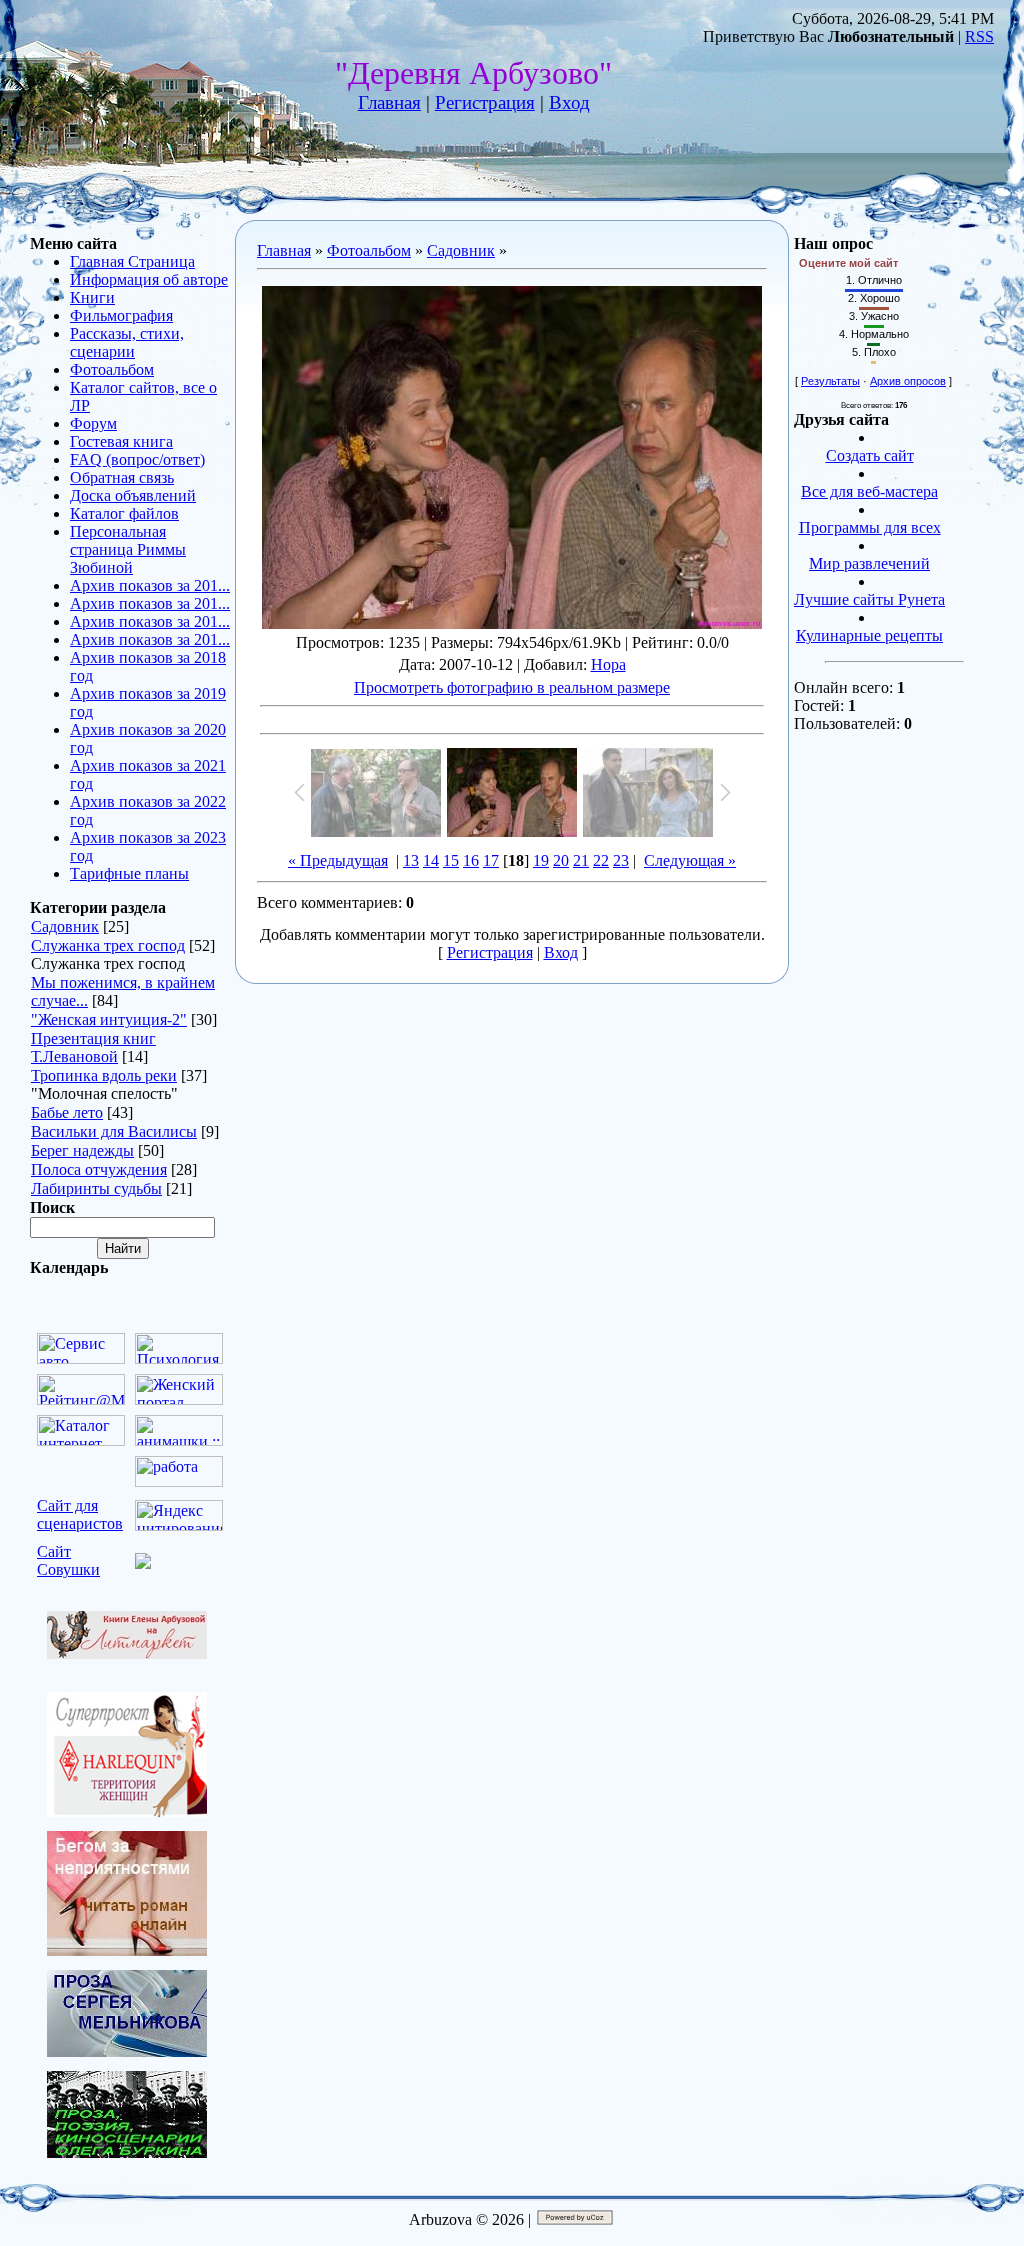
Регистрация (485, 102)
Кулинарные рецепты (869, 635)
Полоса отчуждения (99, 1169)
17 (491, 860)
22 (601, 860)
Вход (569, 102)
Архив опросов (908, 381)
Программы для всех (870, 527)
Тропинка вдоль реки (104, 1075)
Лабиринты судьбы (96, 1188)
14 (431, 860)
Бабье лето (67, 1112)
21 (581, 860)
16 (471, 860)
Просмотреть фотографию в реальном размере (512, 687)
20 (561, 860)
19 (541, 860)
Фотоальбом (369, 250)
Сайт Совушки (68, 1560)
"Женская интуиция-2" (109, 1019)
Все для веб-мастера (869, 491)
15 (451, 860)
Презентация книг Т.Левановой (93, 1047)
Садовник (65, 926)
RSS (979, 36)
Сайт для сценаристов (80, 1514)
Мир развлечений (869, 563)
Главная (389, 102)
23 (621, 860)
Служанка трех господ (108, 945)
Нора (608, 664)
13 (411, 860)
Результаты (830, 381)
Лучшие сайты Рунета (869, 599)
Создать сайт (870, 455)
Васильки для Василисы (114, 1131)
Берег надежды (82, 1150)
